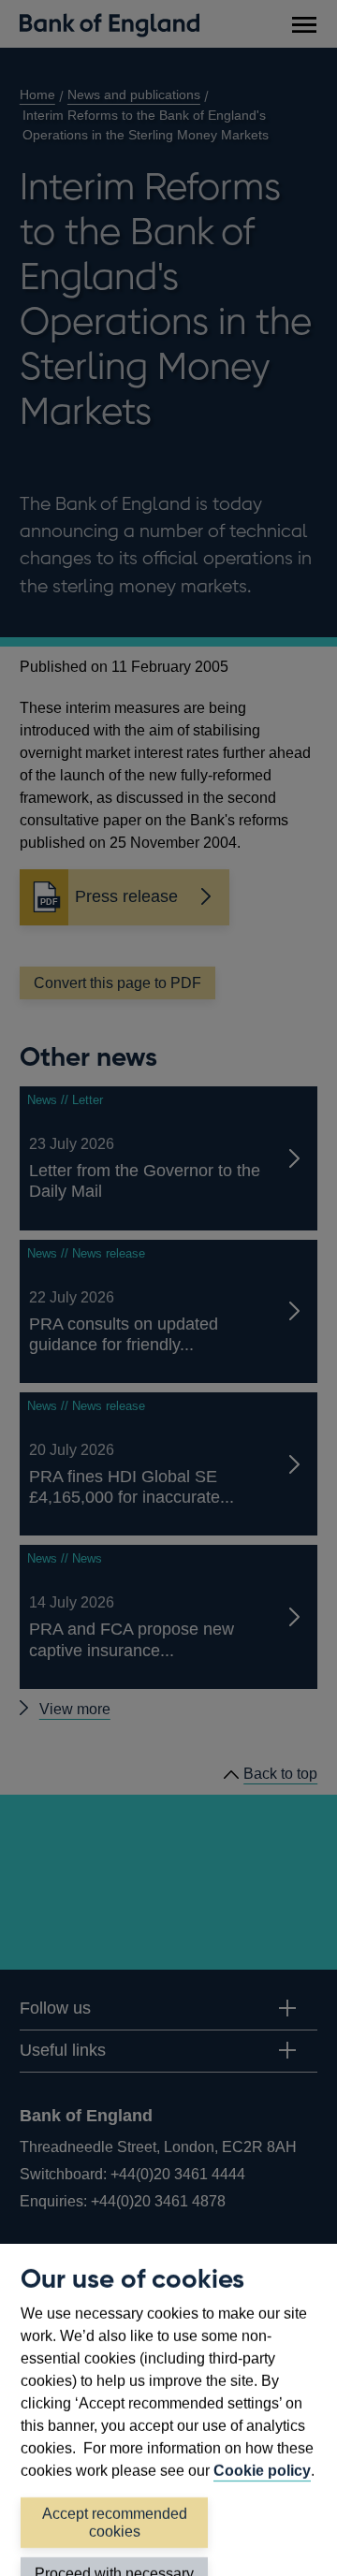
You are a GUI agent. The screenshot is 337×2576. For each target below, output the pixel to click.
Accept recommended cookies (115, 2523)
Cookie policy (262, 2471)
